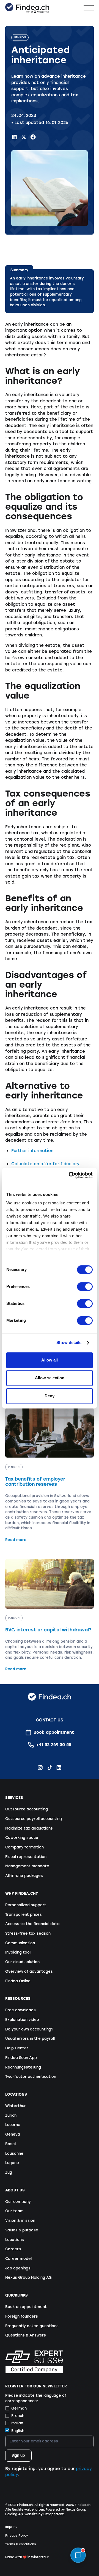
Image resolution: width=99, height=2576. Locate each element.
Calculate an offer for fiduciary (45, 1164)
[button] (89, 8)
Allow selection (50, 1378)
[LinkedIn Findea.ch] (14, 137)
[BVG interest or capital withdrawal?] (50, 1615)
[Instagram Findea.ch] (40, 1768)
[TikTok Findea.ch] (50, 1768)
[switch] (85, 1286)
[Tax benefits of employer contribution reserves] (50, 1475)
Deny (50, 1396)
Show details (69, 1343)
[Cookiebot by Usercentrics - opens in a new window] (70, 1175)
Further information (32, 1151)
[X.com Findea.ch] (24, 137)
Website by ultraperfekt (44, 2514)
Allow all (50, 1360)
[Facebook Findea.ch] (33, 137)
